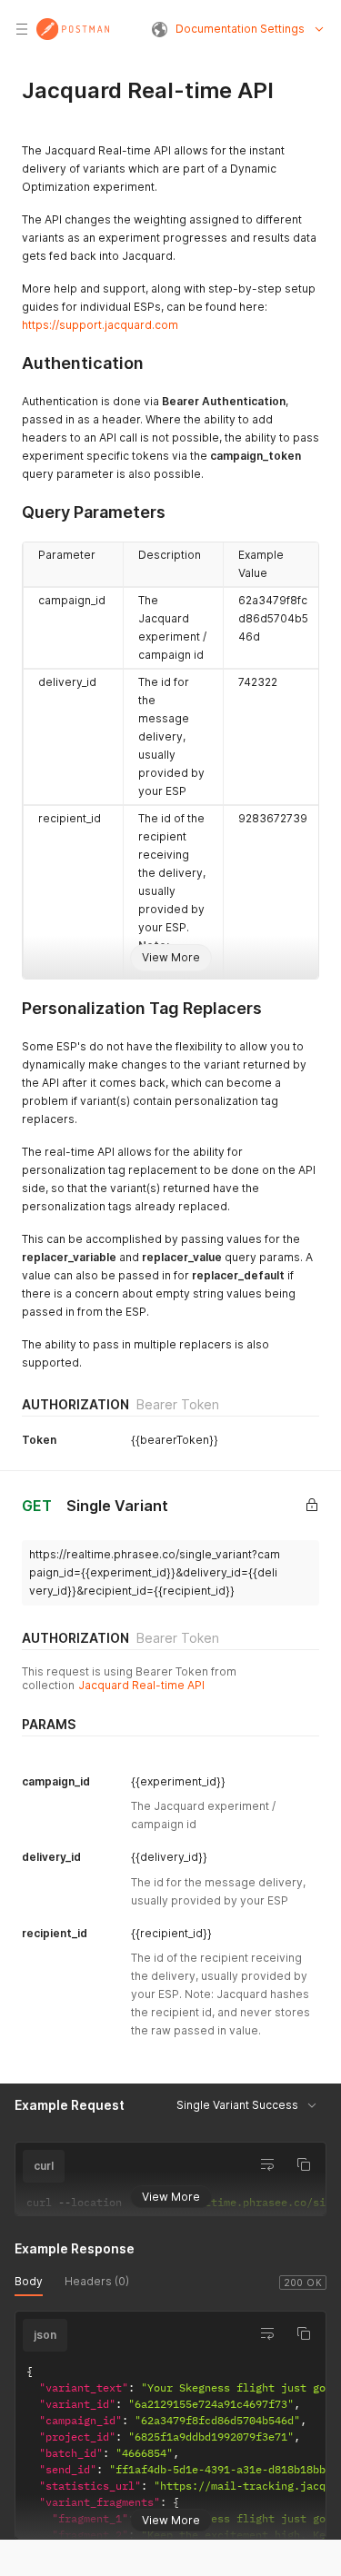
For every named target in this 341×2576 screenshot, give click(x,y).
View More (171, 957)
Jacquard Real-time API (141, 1685)
